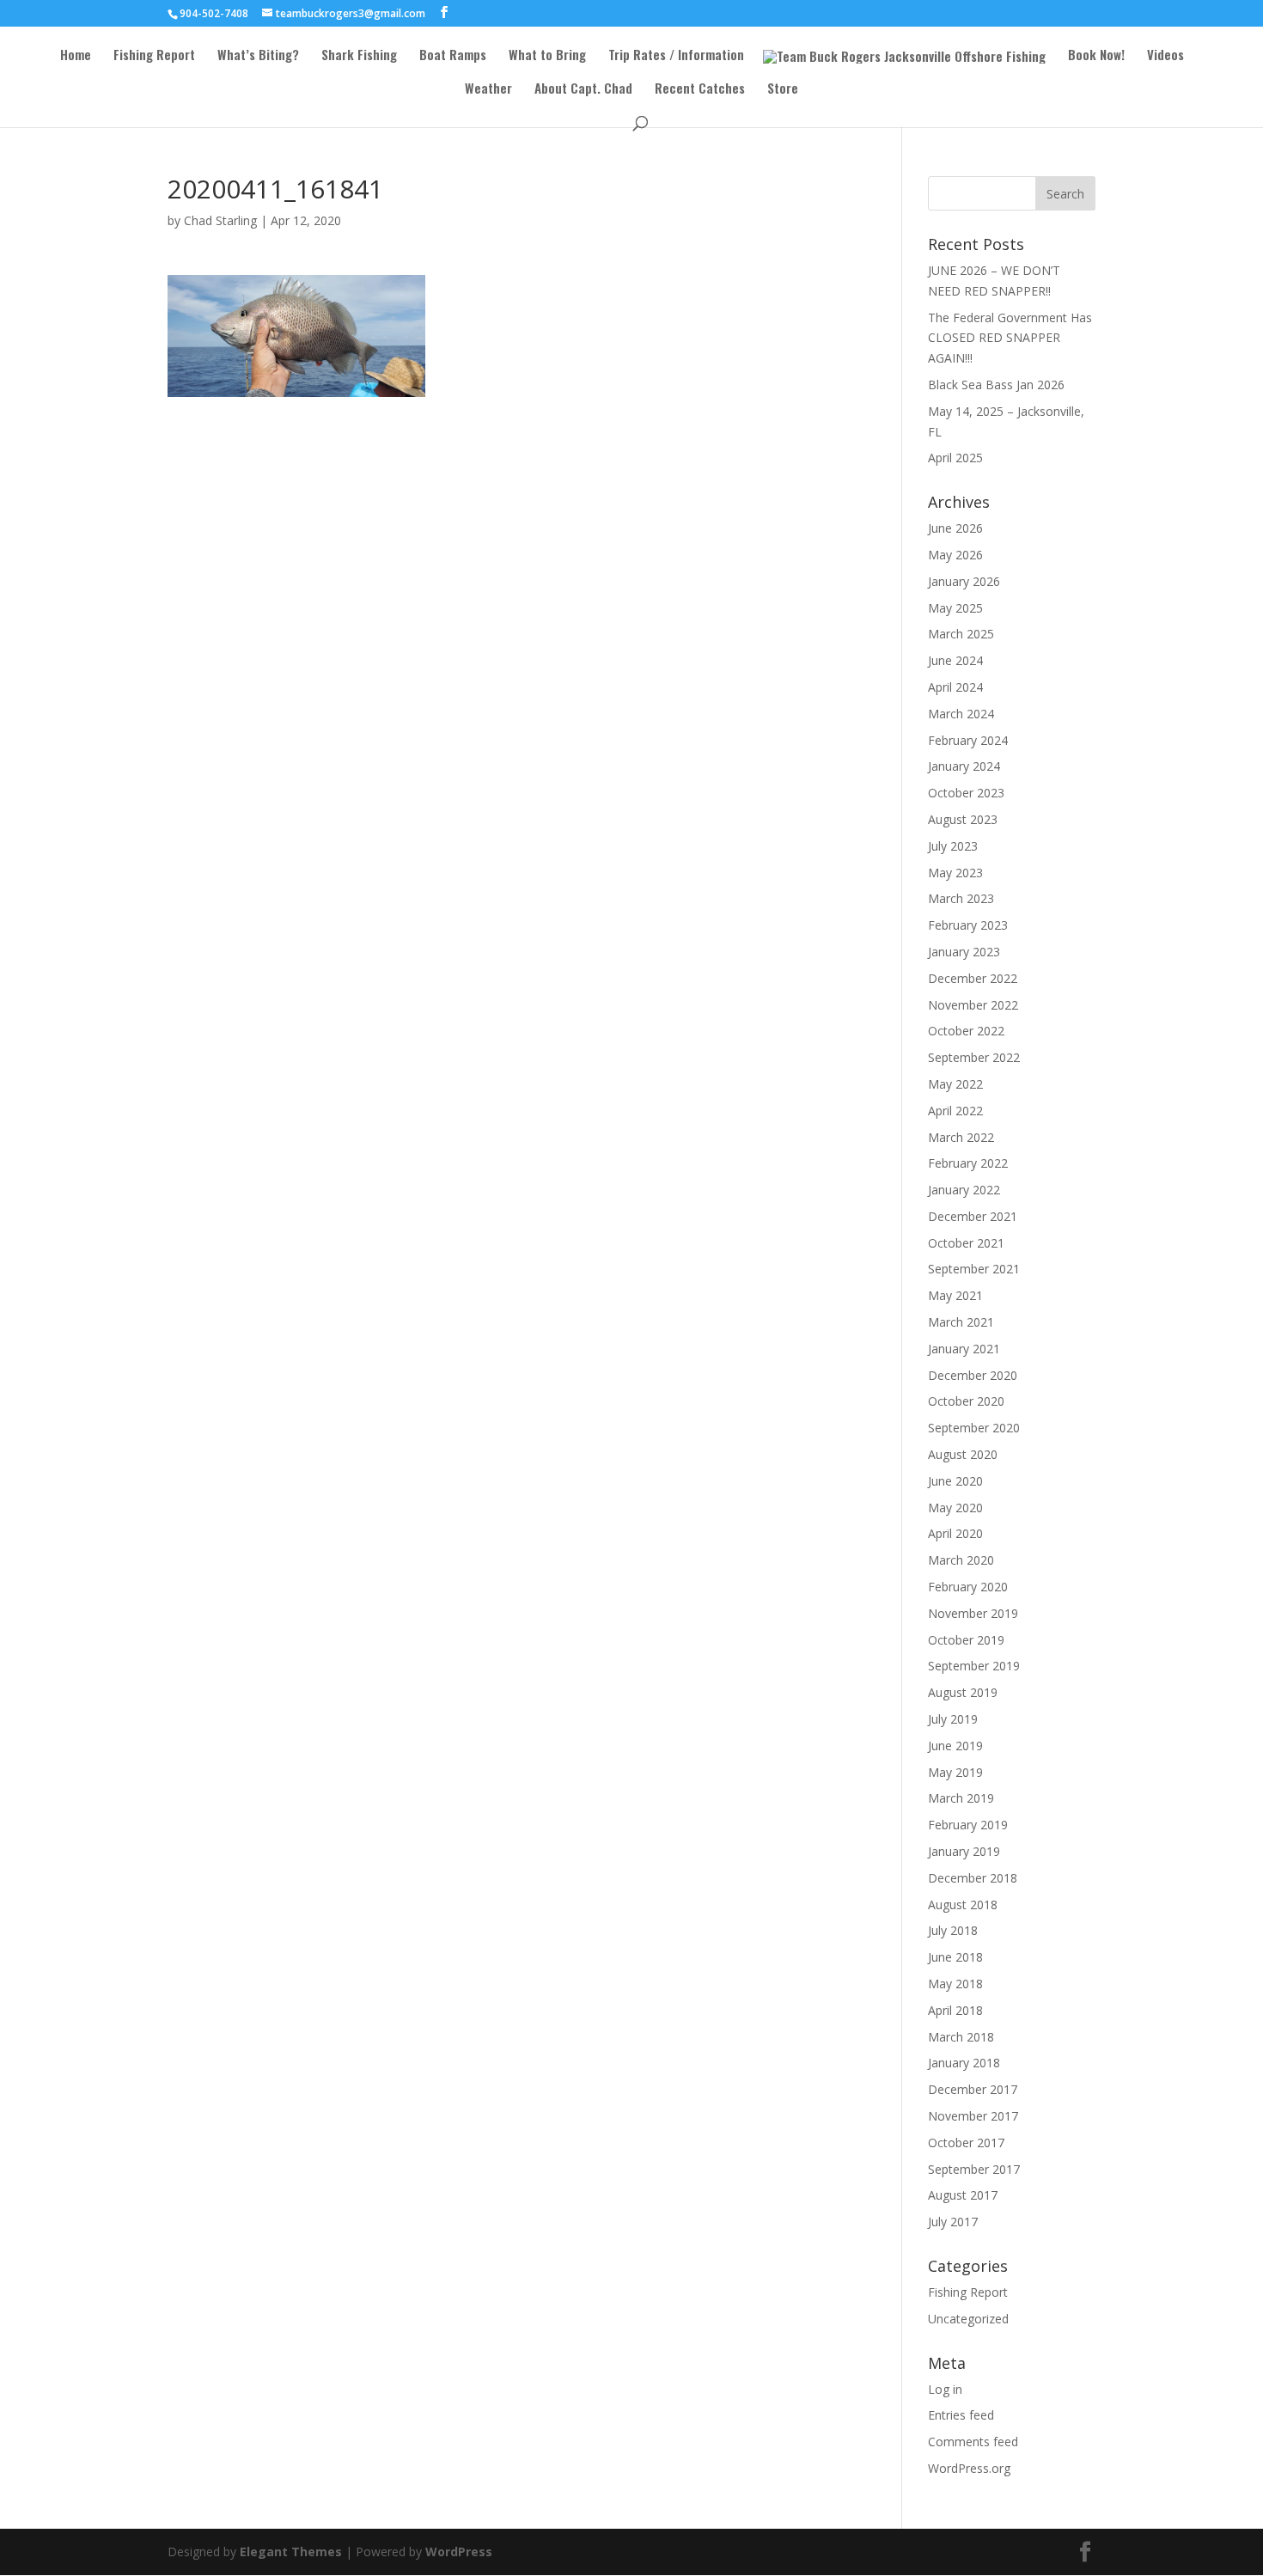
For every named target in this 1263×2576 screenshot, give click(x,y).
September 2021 (974, 1269)
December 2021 (973, 1216)
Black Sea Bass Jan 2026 (996, 385)
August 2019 (963, 1692)
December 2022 (973, 978)
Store (783, 89)
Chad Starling (220, 220)
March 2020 (961, 1560)
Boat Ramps (453, 56)
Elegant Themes (291, 2552)
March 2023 (961, 898)
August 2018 (963, 1905)
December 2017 (973, 2089)
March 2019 (961, 1798)
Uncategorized (968, 2319)
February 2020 (968, 1587)
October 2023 (966, 793)
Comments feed (973, 2442)
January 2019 (964, 1851)
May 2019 (955, 1772)
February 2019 (968, 1825)
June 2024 (955, 660)
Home (76, 56)
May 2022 (955, 1084)
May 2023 (955, 873)
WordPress (459, 2552)
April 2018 (955, 2010)
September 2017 (974, 2169)
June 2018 (955, 1957)
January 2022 (964, 1190)
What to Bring (547, 56)
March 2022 (961, 1137)
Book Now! (1096, 56)
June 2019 (955, 1746)
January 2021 (964, 1349)
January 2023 (964, 952)
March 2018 (961, 2037)
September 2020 (974, 1428)
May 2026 (955, 555)
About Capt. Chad (583, 89)
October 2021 (966, 1243)
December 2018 (973, 1878)
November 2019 (973, 1613)
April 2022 (955, 1111)
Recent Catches (700, 89)
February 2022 (968, 1163)
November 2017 (973, 2116)
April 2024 (955, 687)
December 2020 (973, 1375)
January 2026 (964, 581)
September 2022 (974, 1057)
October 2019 (966, 1640)
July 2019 (953, 1719)
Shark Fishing (359, 56)
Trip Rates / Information (676, 56)
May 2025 (955, 608)
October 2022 (966, 1031)
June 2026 (955, 528)
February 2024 (968, 740)
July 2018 (953, 1930)
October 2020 (966, 1401)
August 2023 (963, 819)
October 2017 (966, 2143)
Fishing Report (154, 56)
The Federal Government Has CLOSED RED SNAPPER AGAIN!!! (1010, 338)
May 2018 (955, 1984)
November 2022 (973, 1005)
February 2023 (968, 925)
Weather (488, 89)
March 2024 (961, 714)
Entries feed (961, 2415)
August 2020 (963, 1454)
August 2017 (963, 2195)
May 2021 (955, 1295)
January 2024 (964, 766)
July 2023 (953, 846)
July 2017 (953, 2222)
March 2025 (961, 634)
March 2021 (961, 1322)
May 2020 (955, 1508)
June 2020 (955, 1481)
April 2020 (955, 1533)
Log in (945, 2389)
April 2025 (955, 458)
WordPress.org (969, 2468)
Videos (1165, 56)
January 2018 (964, 2063)
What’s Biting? (258, 56)
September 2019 (974, 1666)
